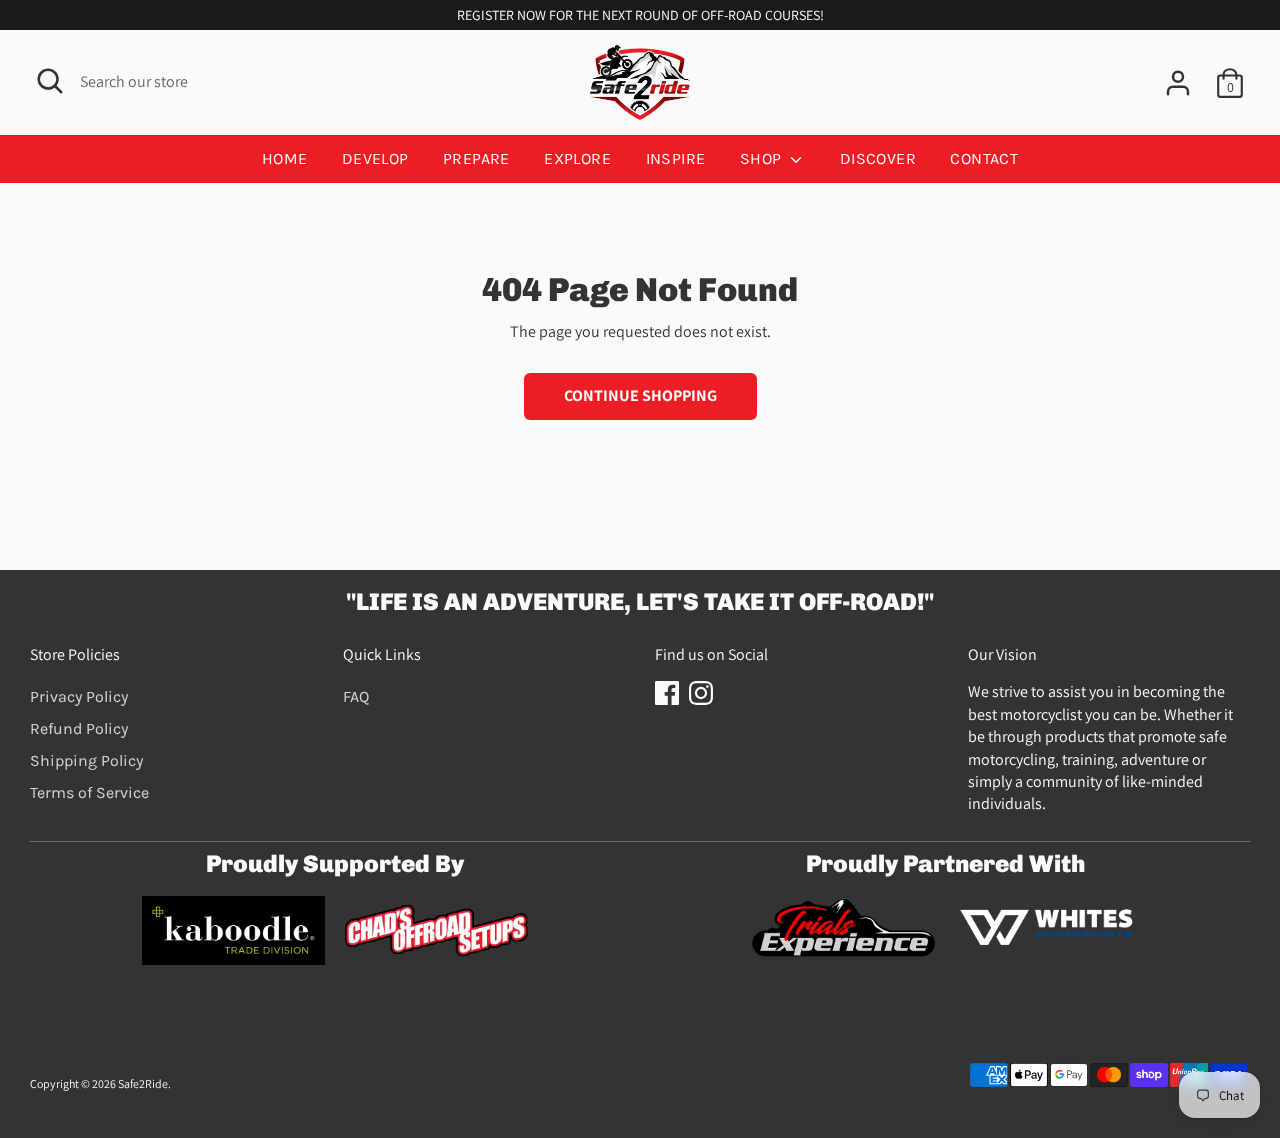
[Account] (1178, 83)
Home (285, 158)
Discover (878, 158)
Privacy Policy (79, 696)
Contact (984, 158)
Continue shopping (640, 395)
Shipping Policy (86, 760)
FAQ (356, 696)
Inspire (676, 158)
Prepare (476, 158)
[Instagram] (701, 693)
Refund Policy (79, 728)
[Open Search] (50, 81)
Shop (763, 158)
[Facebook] (667, 693)
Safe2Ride (143, 1083)
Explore (577, 158)
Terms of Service (89, 792)
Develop (375, 158)
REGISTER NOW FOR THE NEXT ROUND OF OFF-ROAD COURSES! (640, 15)
